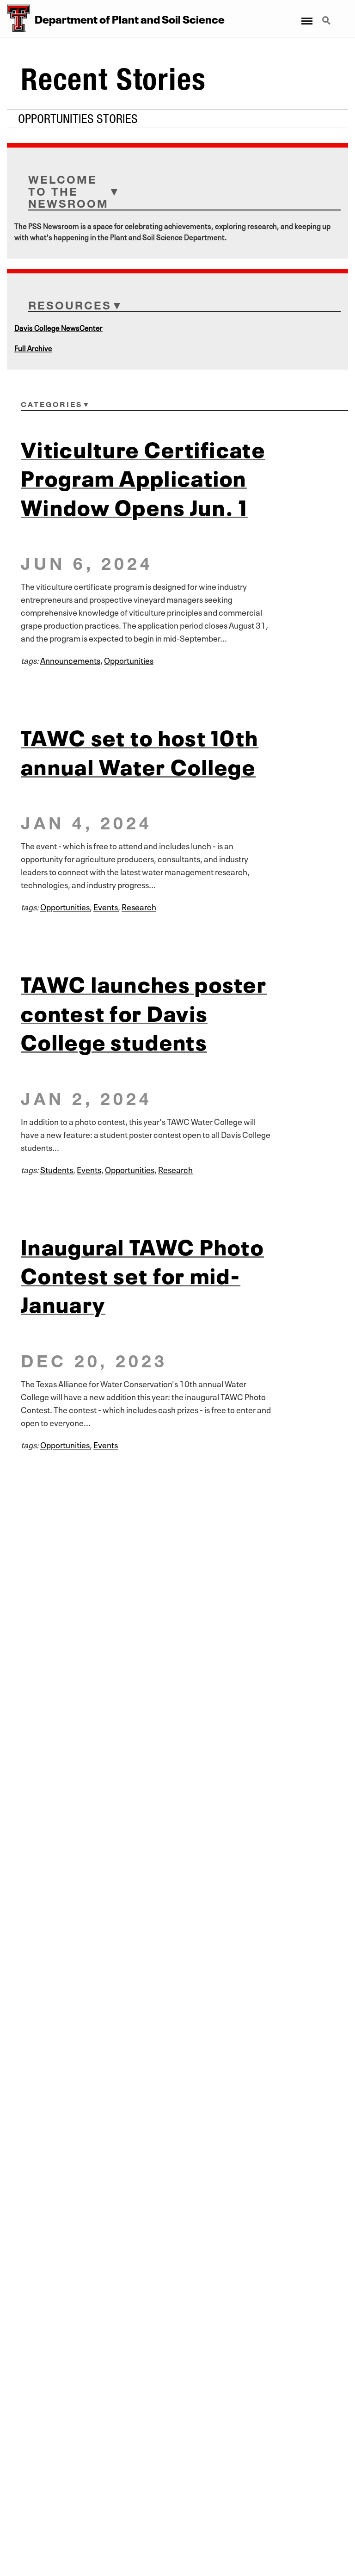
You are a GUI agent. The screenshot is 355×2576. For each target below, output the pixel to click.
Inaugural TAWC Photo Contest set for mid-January (142, 1274)
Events (106, 906)
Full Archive (33, 347)
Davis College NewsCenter (58, 327)
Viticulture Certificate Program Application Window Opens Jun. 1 (143, 476)
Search (327, 15)
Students (57, 1169)
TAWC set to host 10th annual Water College (140, 750)
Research (139, 906)
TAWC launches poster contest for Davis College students (144, 1011)
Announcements (70, 660)
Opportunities (129, 660)
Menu (306, 15)
